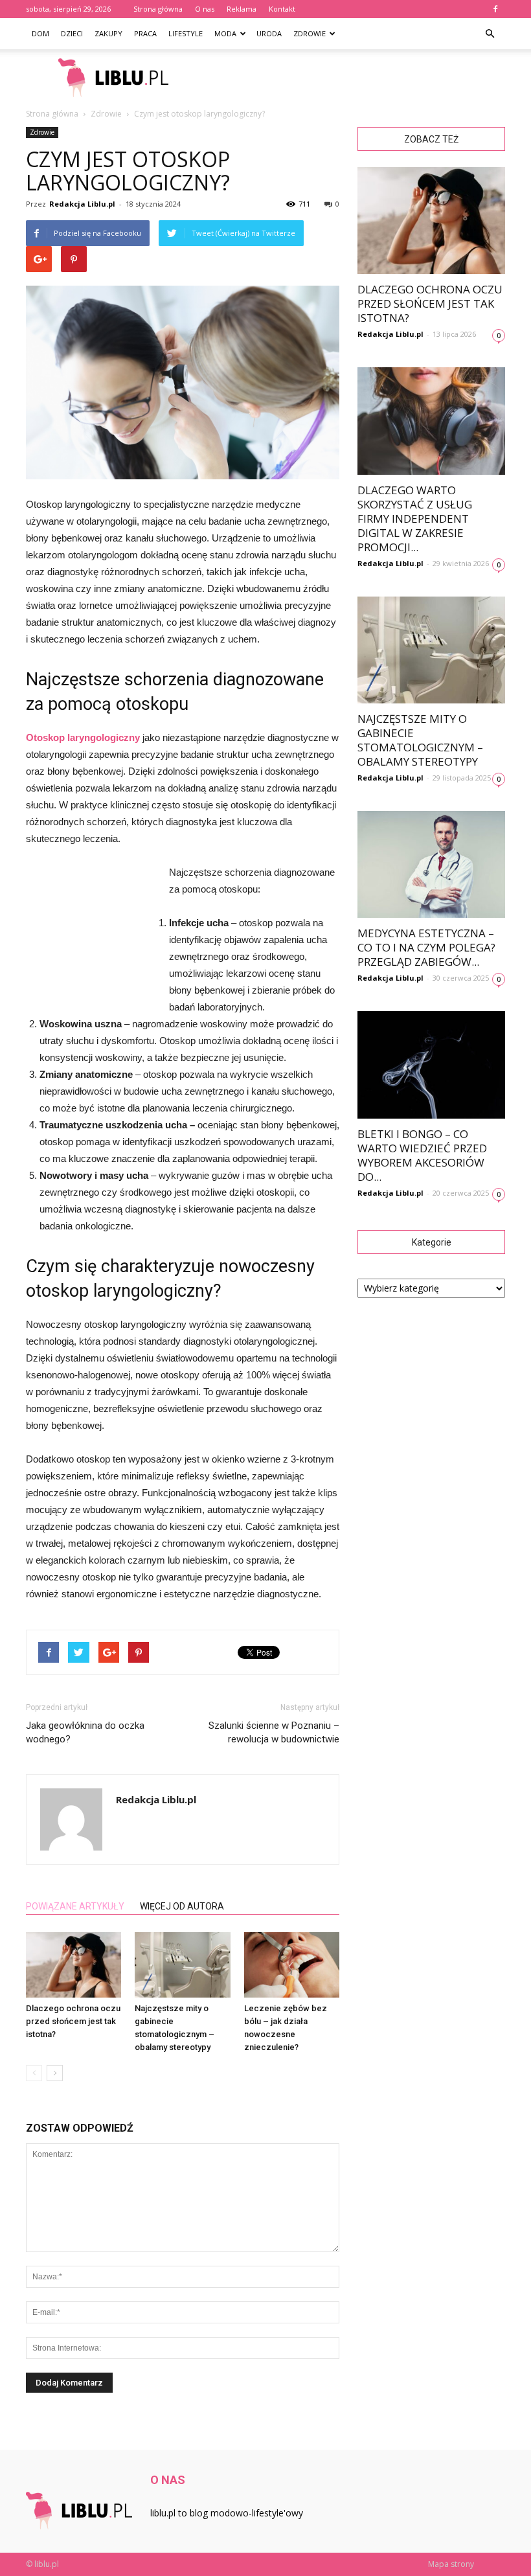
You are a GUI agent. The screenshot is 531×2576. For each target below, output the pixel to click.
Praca (145, 33)
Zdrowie (310, 33)
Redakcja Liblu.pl (82, 204)
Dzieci (72, 33)
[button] (490, 34)
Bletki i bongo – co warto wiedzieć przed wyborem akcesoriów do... (422, 1155)
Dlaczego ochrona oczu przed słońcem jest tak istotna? (73, 2021)
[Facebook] (495, 9)
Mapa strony (451, 2564)
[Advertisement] (353, 78)
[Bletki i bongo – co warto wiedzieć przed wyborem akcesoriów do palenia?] (431, 1065)
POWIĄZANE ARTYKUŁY (75, 1906)
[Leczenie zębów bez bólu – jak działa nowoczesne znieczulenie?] (292, 1965)
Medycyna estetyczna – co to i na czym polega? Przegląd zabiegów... (426, 947)
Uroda (269, 33)
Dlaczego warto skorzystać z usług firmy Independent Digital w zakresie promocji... (415, 519)
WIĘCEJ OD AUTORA (182, 1906)
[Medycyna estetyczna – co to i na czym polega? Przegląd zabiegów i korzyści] (431, 864)
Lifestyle (186, 33)
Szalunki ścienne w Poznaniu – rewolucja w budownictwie (274, 1732)
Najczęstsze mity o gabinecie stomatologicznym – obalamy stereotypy (420, 740)
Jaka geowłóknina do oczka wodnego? (85, 1732)
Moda (225, 33)
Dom (40, 33)
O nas (205, 9)
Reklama (242, 9)
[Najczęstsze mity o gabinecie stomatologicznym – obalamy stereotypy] (182, 1965)
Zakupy (108, 33)
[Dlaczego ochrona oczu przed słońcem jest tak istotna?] (73, 1965)
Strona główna (158, 9)
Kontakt (282, 9)
